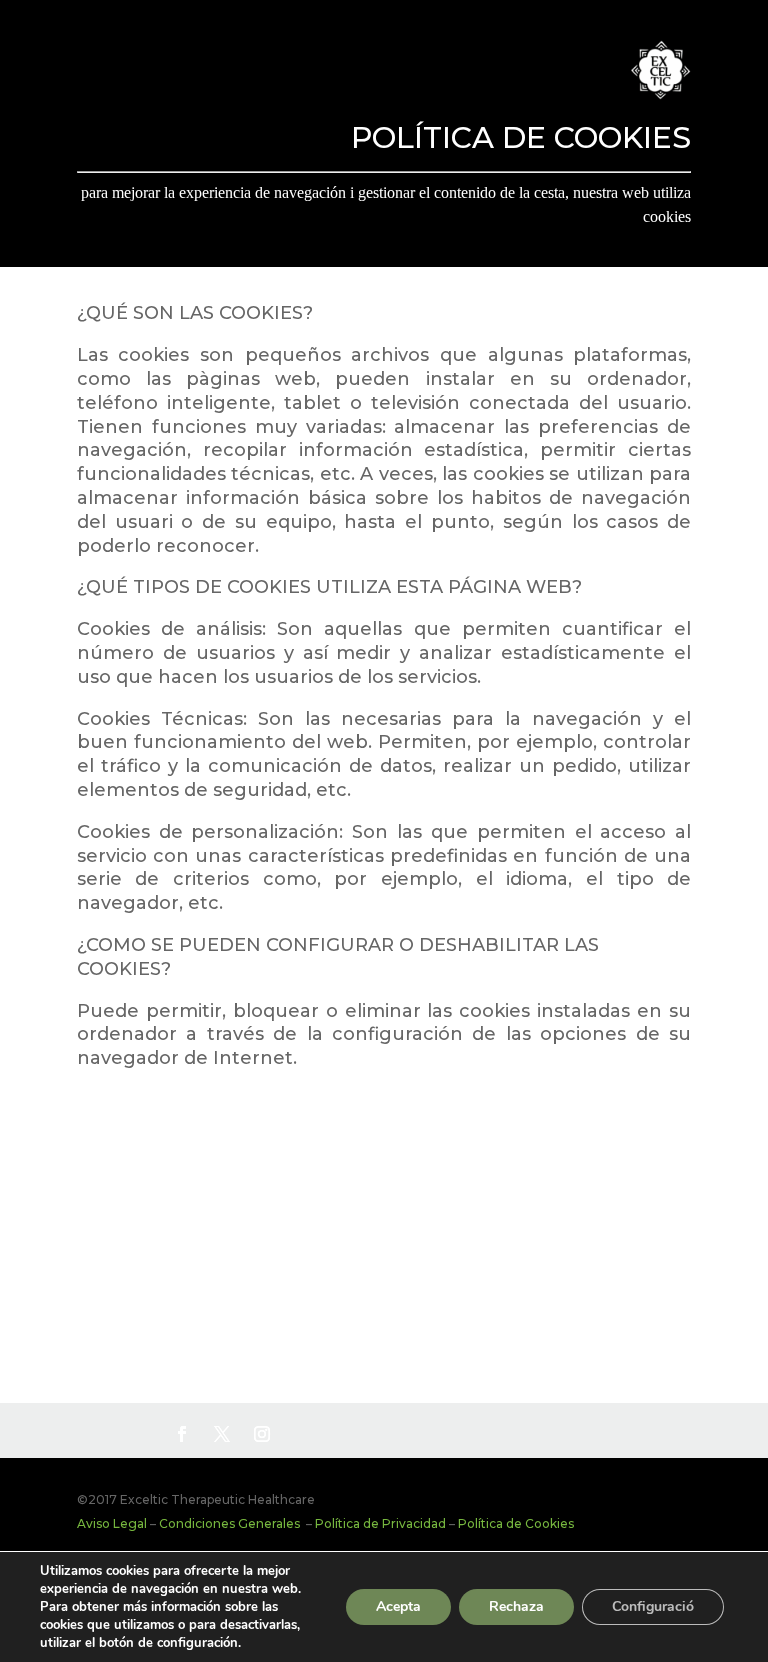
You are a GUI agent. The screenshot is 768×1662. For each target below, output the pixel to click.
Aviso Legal (112, 1523)
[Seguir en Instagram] (262, 1434)
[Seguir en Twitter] (222, 1434)
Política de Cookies (516, 1523)
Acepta (398, 1606)
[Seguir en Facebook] (182, 1434)
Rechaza (516, 1606)
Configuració (653, 1606)
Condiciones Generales (231, 1523)
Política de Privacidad (380, 1523)
